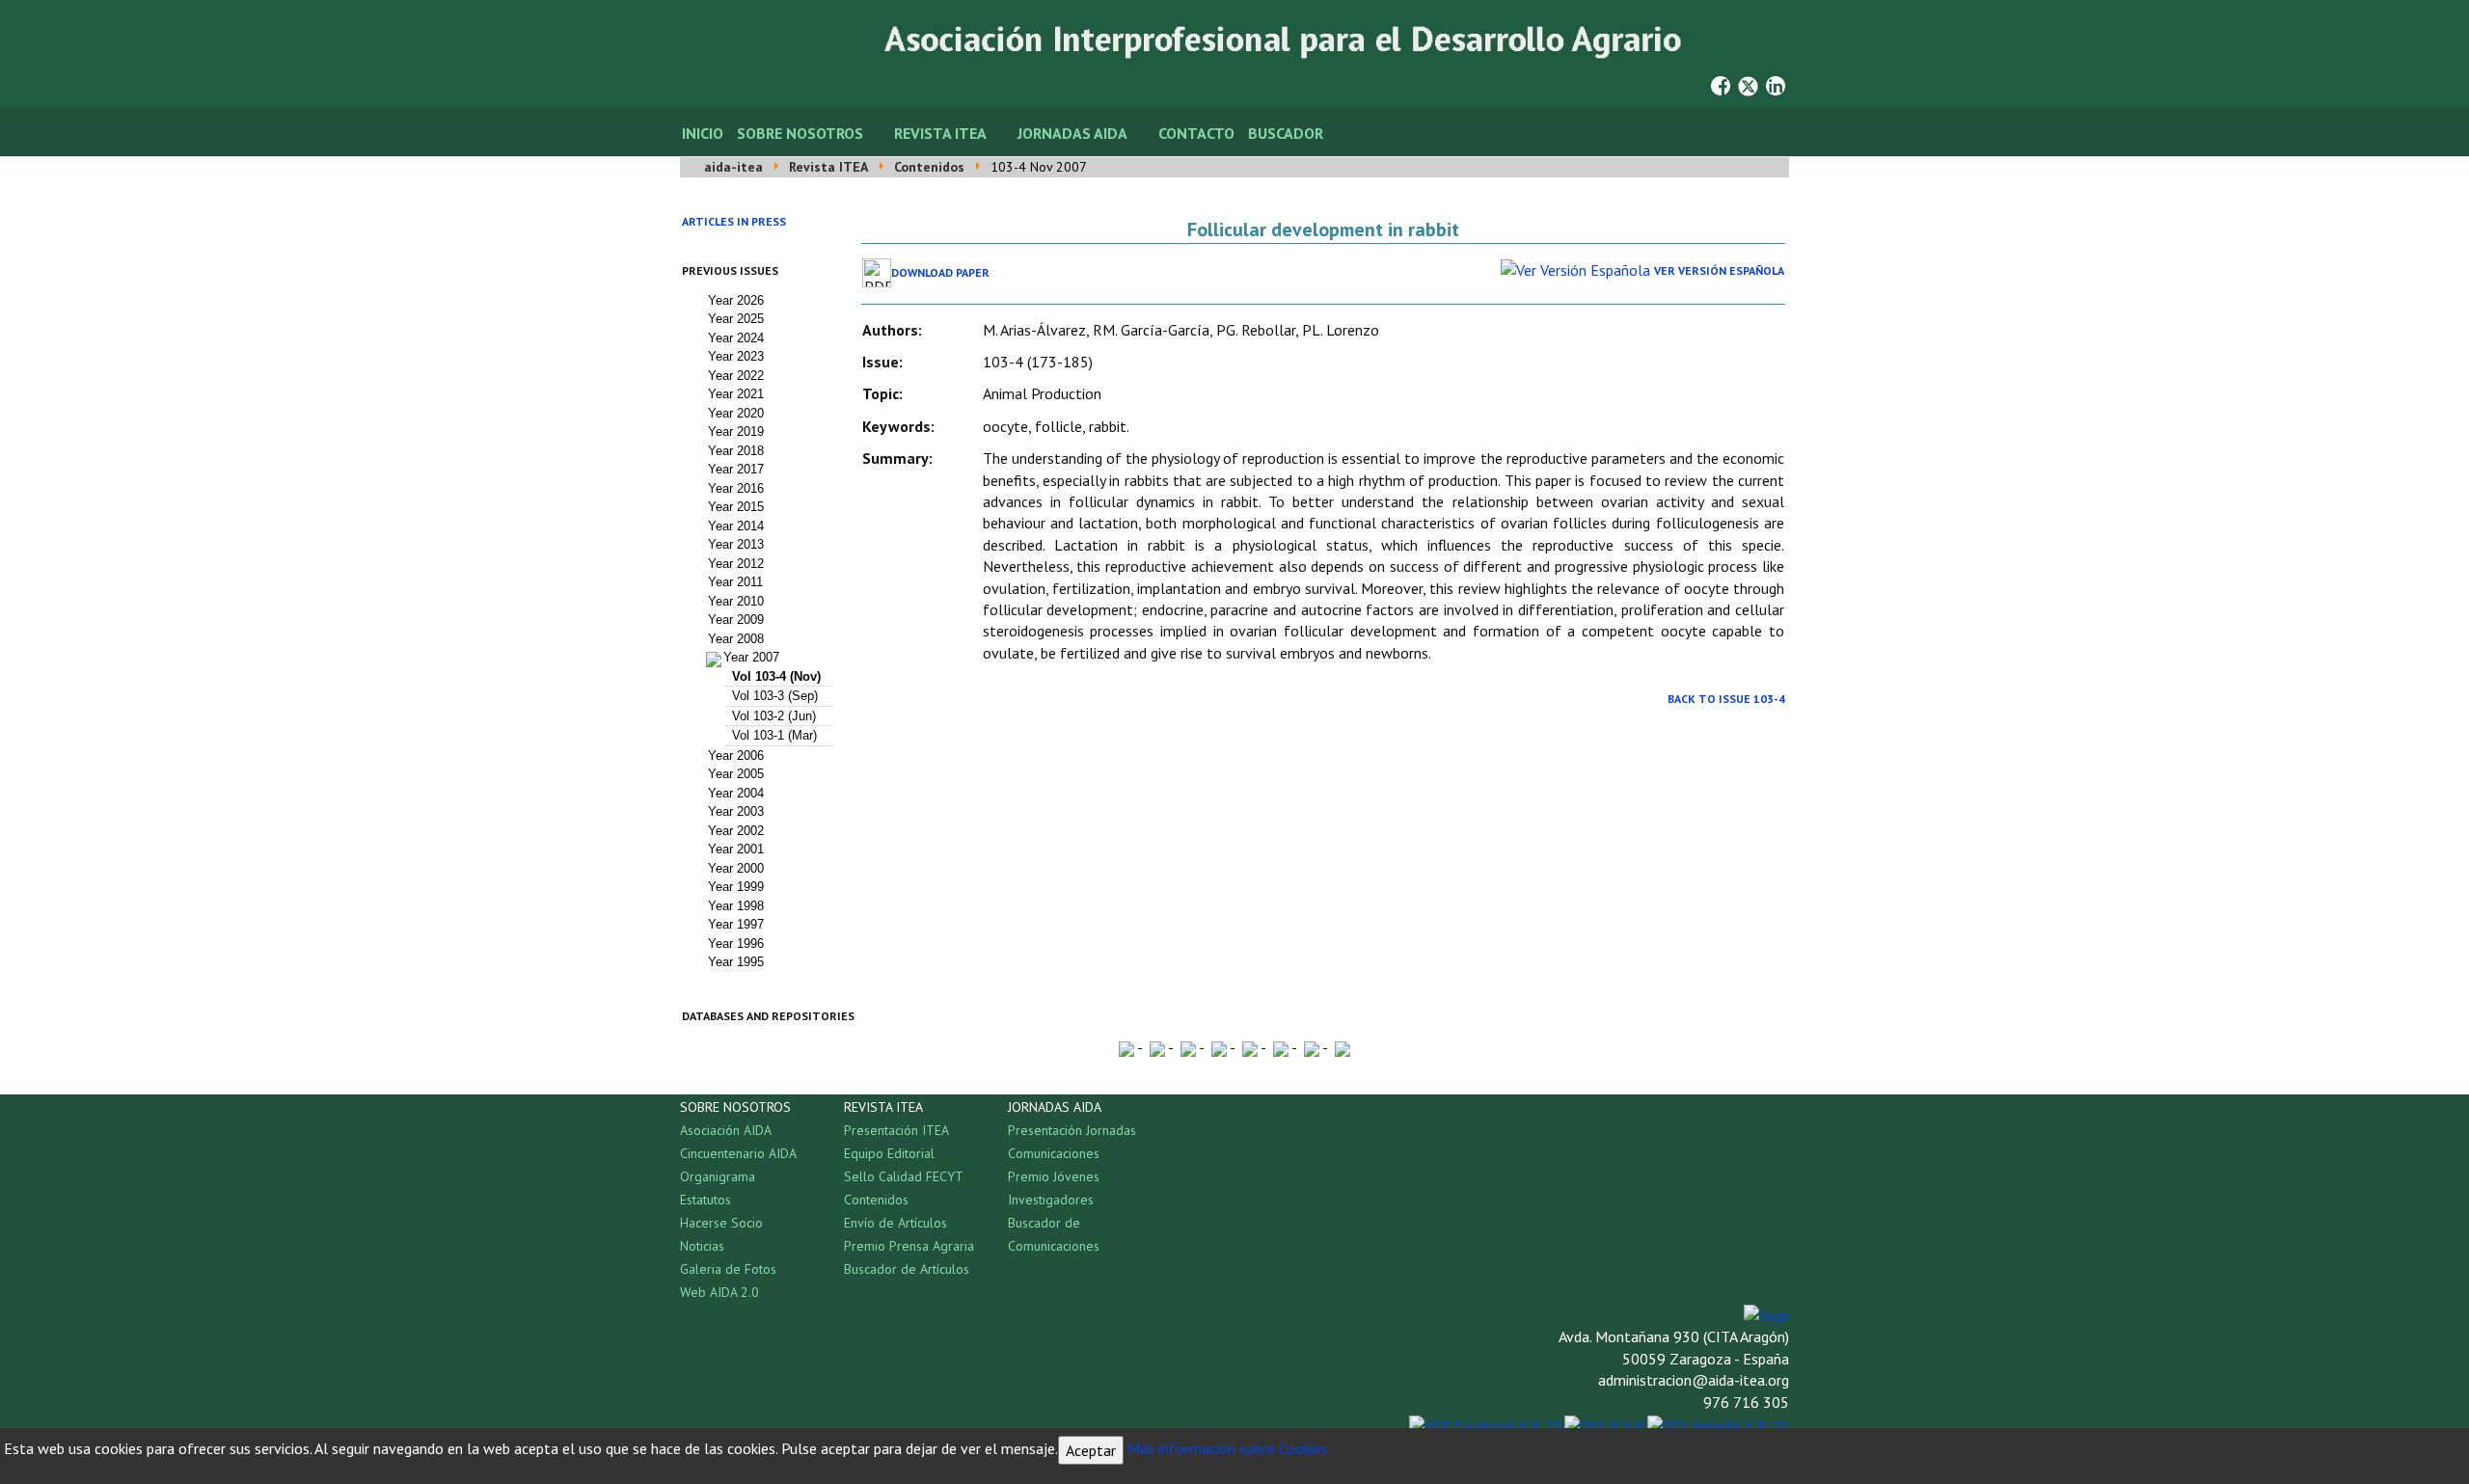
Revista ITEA (940, 133)
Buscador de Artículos (907, 1269)
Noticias (702, 1246)
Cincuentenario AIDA (738, 1153)
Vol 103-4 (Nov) (776, 676)
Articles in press (734, 221)
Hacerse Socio (721, 1223)
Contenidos (876, 1200)
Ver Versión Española (1719, 270)
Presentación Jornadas (1072, 1130)
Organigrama (718, 1176)
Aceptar (1091, 1450)
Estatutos (705, 1200)
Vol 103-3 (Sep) (775, 696)
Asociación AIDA (726, 1130)
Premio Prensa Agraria (909, 1246)
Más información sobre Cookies (1228, 1448)
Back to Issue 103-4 (1726, 699)
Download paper (940, 272)
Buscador (1286, 133)
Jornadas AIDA (1072, 133)
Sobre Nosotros (800, 133)
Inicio (703, 133)
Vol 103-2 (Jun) (774, 716)
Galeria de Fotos (728, 1269)
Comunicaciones (1054, 1153)
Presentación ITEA (896, 1130)
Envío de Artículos (895, 1223)
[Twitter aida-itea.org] (1748, 84)
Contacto (1196, 133)
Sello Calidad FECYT (904, 1176)
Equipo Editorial (889, 1153)
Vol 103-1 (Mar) (774, 735)
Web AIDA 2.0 (719, 1292)
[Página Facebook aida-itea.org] (1721, 84)
